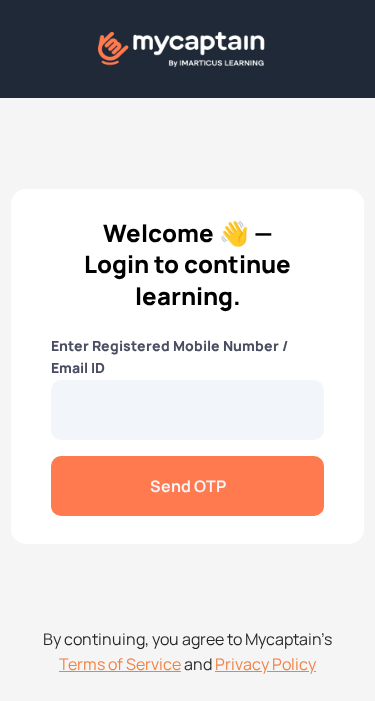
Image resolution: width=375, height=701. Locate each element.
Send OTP (188, 486)
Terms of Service (120, 664)
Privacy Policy (265, 664)
